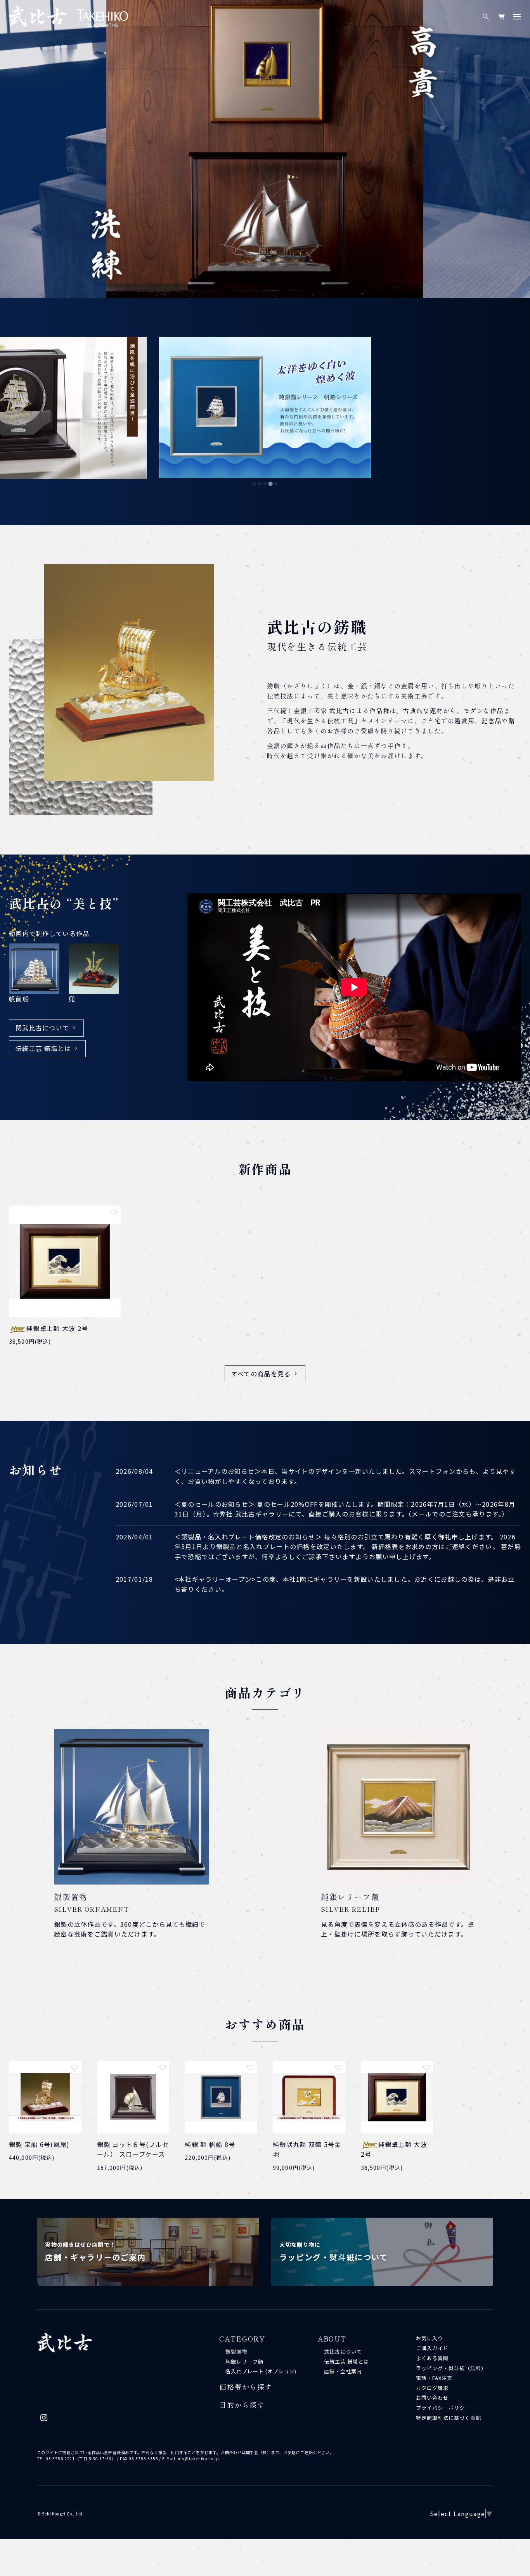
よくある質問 (432, 2358)
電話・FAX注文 (434, 2378)
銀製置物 (236, 2351)
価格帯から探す (246, 2387)
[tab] (254, 484)
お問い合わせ (432, 2398)
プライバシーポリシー (443, 2408)
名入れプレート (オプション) (261, 2371)
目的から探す (242, 2405)
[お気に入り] (114, 1212)
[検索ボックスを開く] (486, 17)
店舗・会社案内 (343, 2371)
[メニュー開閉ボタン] (517, 17)
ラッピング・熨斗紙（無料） (451, 2368)
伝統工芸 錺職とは (43, 1048)
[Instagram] (44, 2420)
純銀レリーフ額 (244, 2361)
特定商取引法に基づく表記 (449, 2418)
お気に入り (430, 2338)
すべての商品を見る (261, 1374)
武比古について (343, 2351)
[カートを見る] (501, 17)
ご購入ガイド (432, 2348)
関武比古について (42, 1028)
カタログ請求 (432, 2388)
